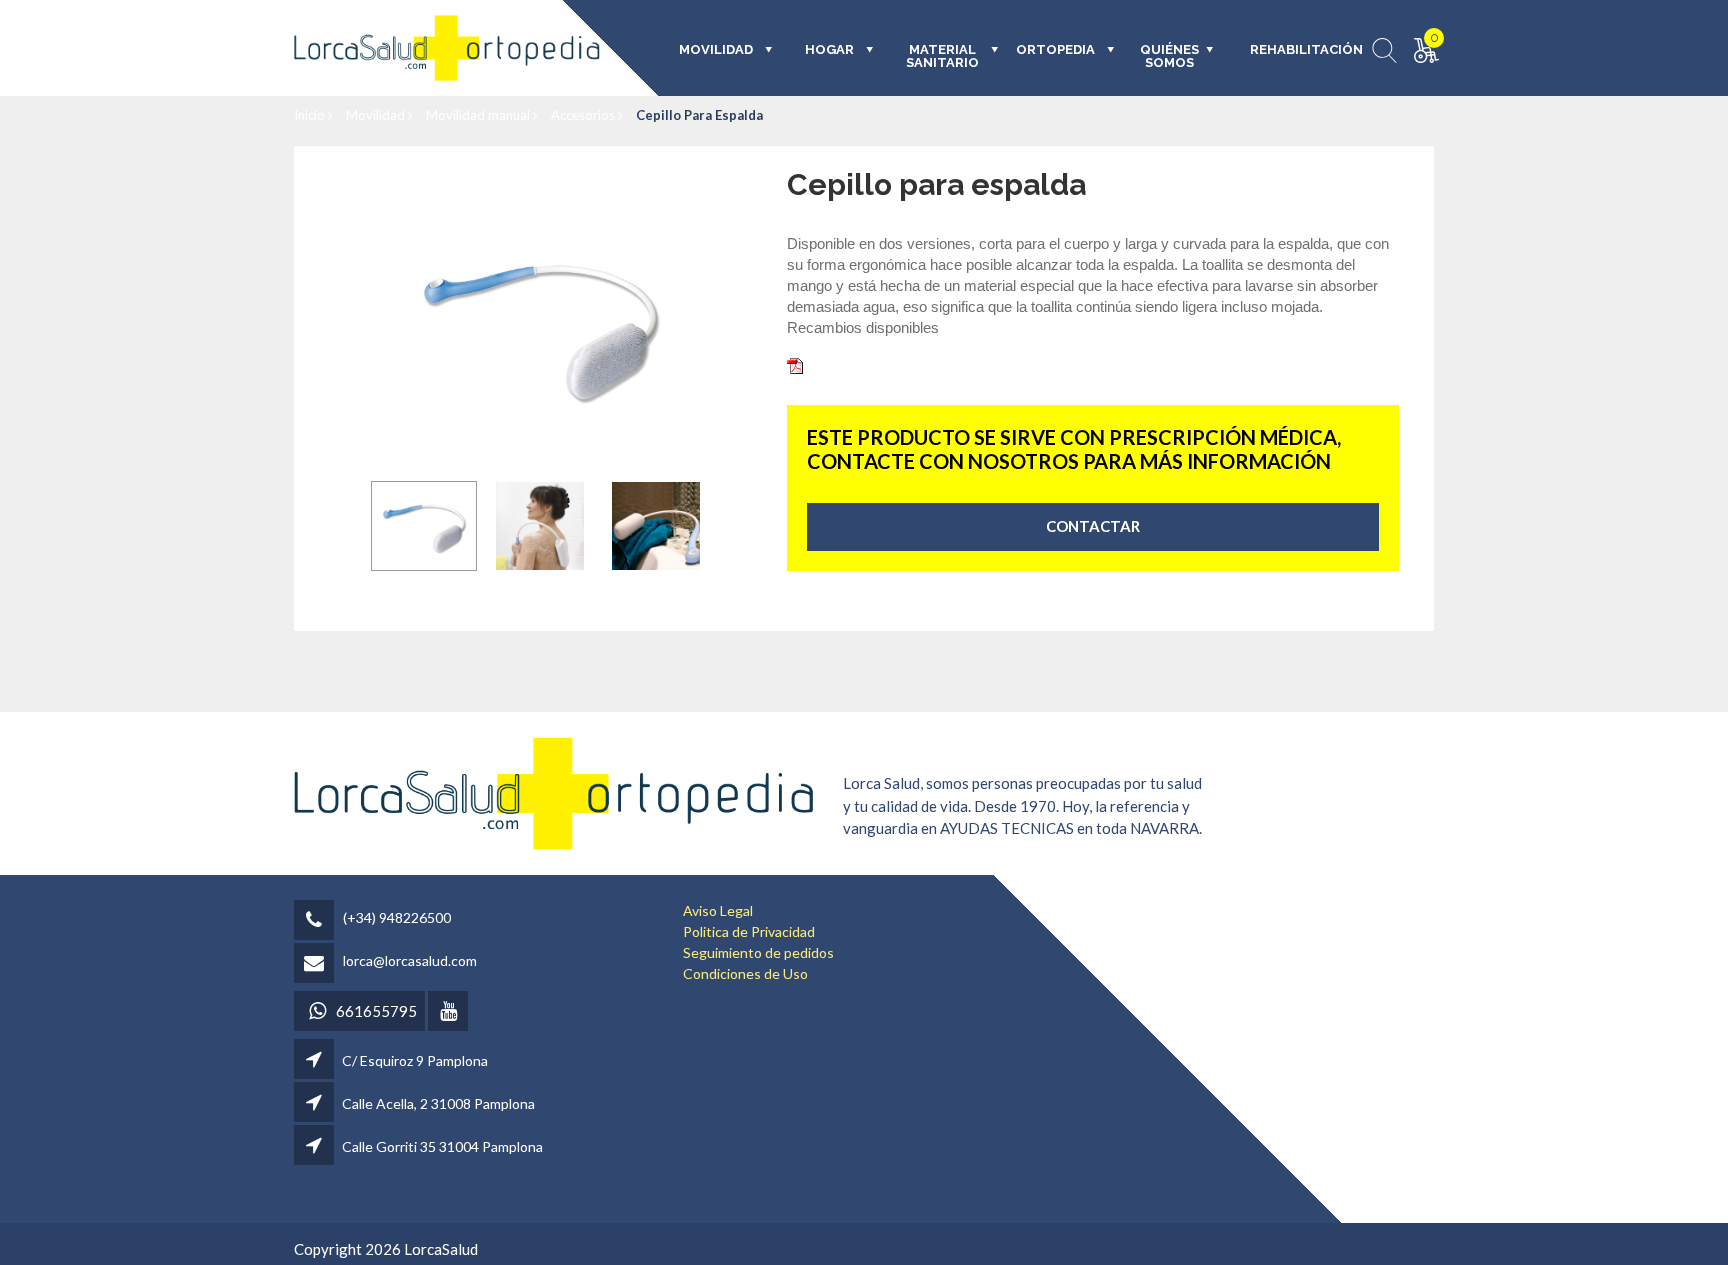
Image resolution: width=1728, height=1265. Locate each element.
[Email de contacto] (317, 964)
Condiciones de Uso (745, 973)
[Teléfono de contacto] (317, 921)
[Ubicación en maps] (315, 1060)
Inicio (311, 115)
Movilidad (377, 115)
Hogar (829, 50)
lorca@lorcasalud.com (410, 960)
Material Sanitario (942, 56)
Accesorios (584, 115)
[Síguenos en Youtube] (449, 1012)
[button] (424, 526)
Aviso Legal (718, 910)
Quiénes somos (1169, 56)
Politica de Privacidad (749, 931)
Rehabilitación (1292, 50)
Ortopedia (1055, 50)
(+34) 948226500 (397, 917)
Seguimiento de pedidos (758, 952)
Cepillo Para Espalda (699, 115)
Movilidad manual (479, 115)
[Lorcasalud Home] (554, 791)
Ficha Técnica (851, 364)
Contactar (1093, 526)
